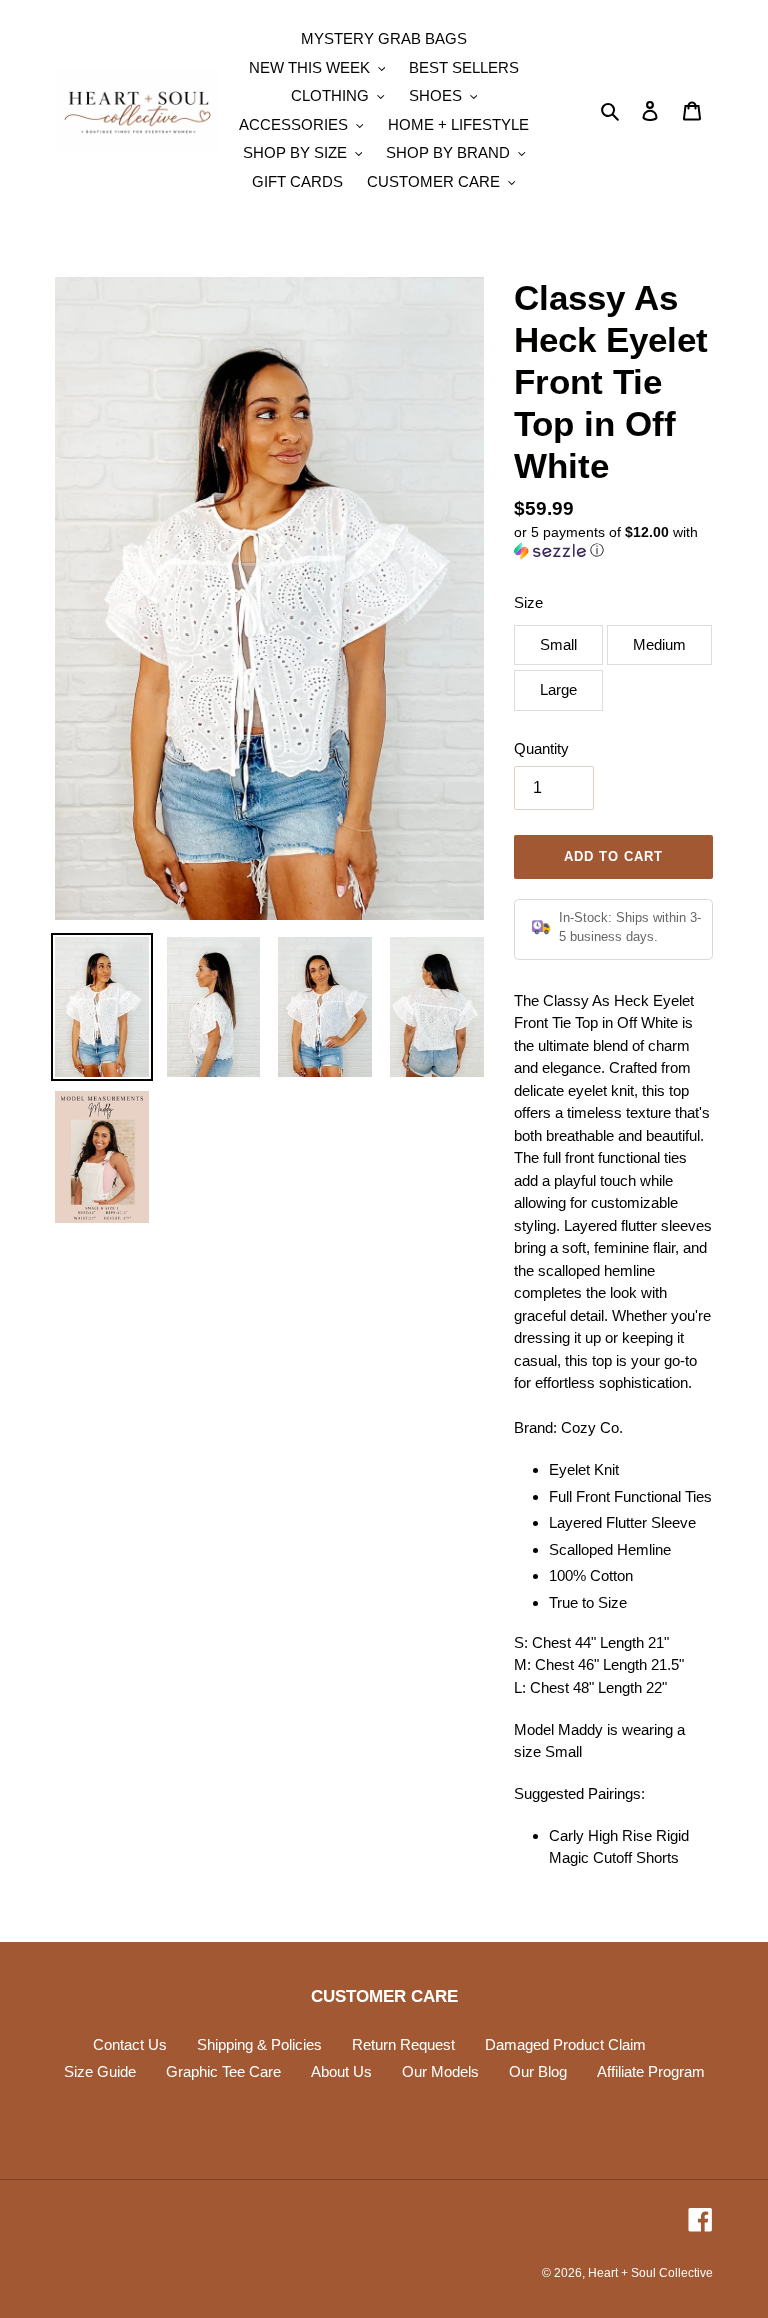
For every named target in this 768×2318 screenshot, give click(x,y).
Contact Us (130, 2044)
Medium (659, 644)
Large (558, 689)
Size (528, 602)
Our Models (440, 2071)
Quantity (541, 748)
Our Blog (538, 2071)
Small (558, 644)
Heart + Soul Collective (650, 2273)
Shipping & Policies (259, 2044)
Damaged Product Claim (565, 2044)
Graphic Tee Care (223, 2071)
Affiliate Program (651, 2071)
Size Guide (100, 2071)
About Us (341, 2071)
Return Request (403, 2044)
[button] (613, 541)
